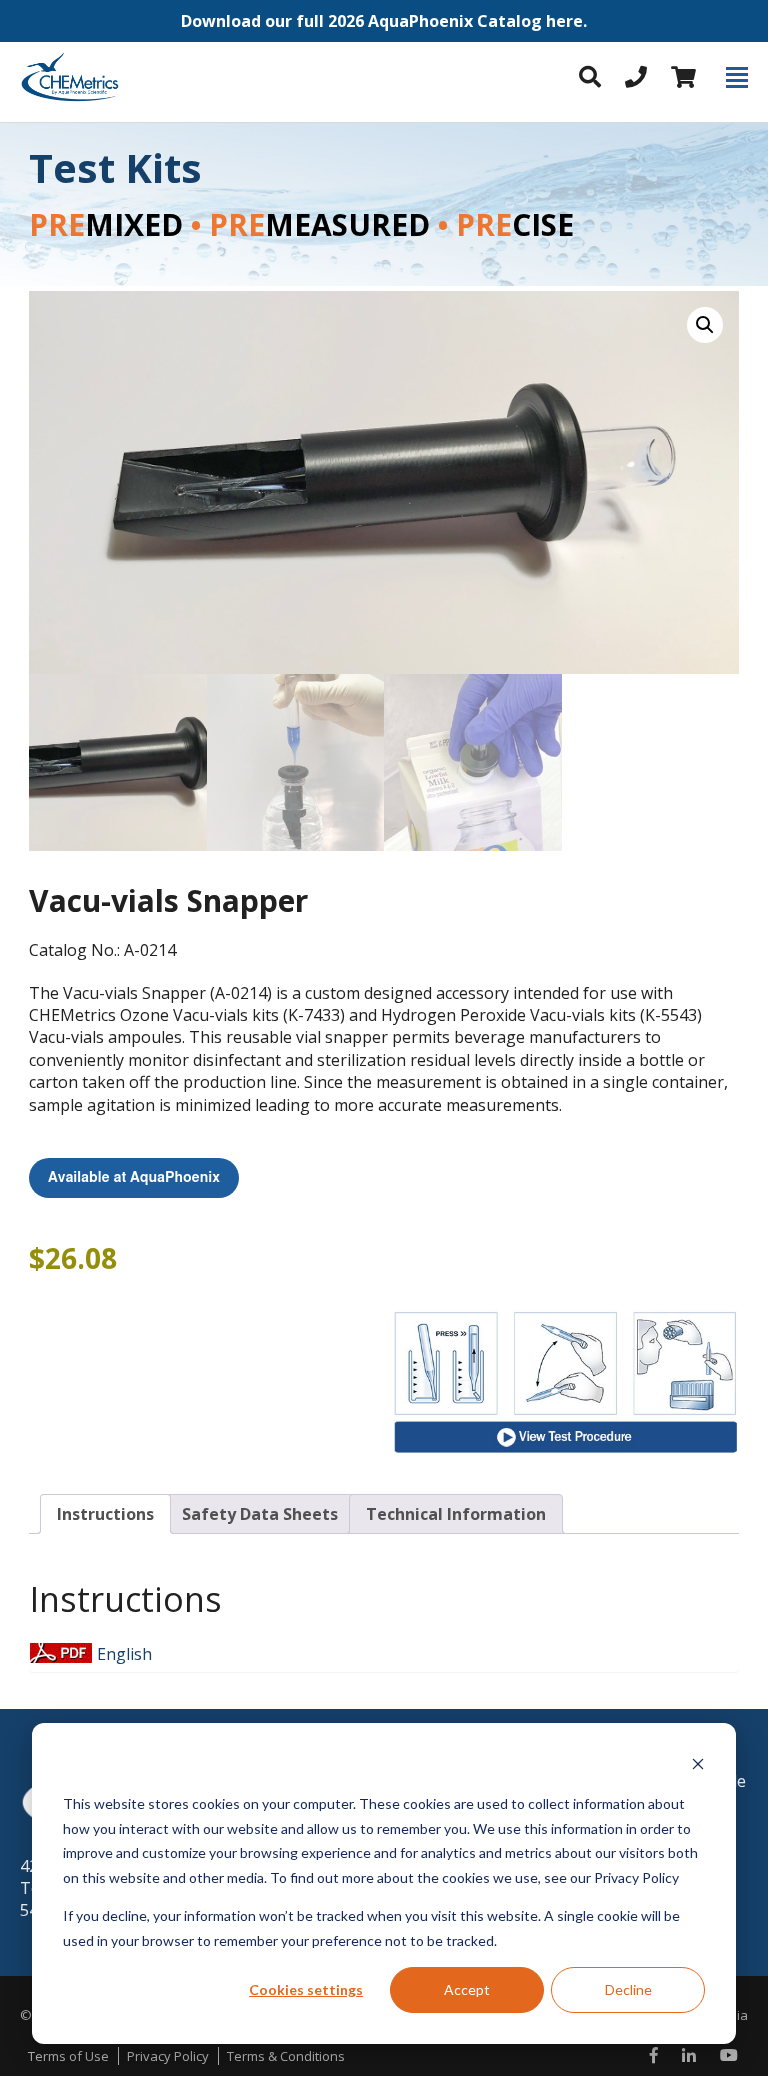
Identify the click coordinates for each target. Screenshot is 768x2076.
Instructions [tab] (105, 1514)
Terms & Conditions (286, 2056)
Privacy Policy (168, 2056)
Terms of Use (68, 2056)
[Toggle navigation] (737, 77)
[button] (384, 21)
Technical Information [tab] (456, 1514)
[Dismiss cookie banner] (698, 1766)
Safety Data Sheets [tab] (260, 1514)
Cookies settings (306, 1989)
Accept (467, 1989)
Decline (628, 1989)
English (124, 1654)
